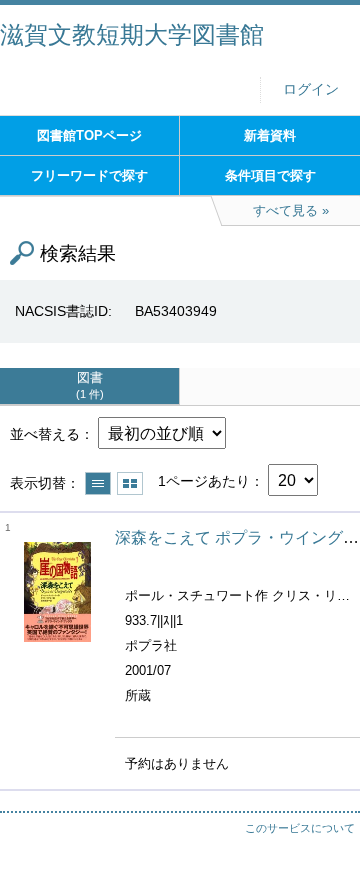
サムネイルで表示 (130, 483)
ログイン (311, 89)
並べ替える (45, 434)
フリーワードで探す (89, 175)
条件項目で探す (270, 175)
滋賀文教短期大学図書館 (132, 34)
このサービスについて (300, 828)
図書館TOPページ (89, 135)
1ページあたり (204, 481)
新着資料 (270, 135)
